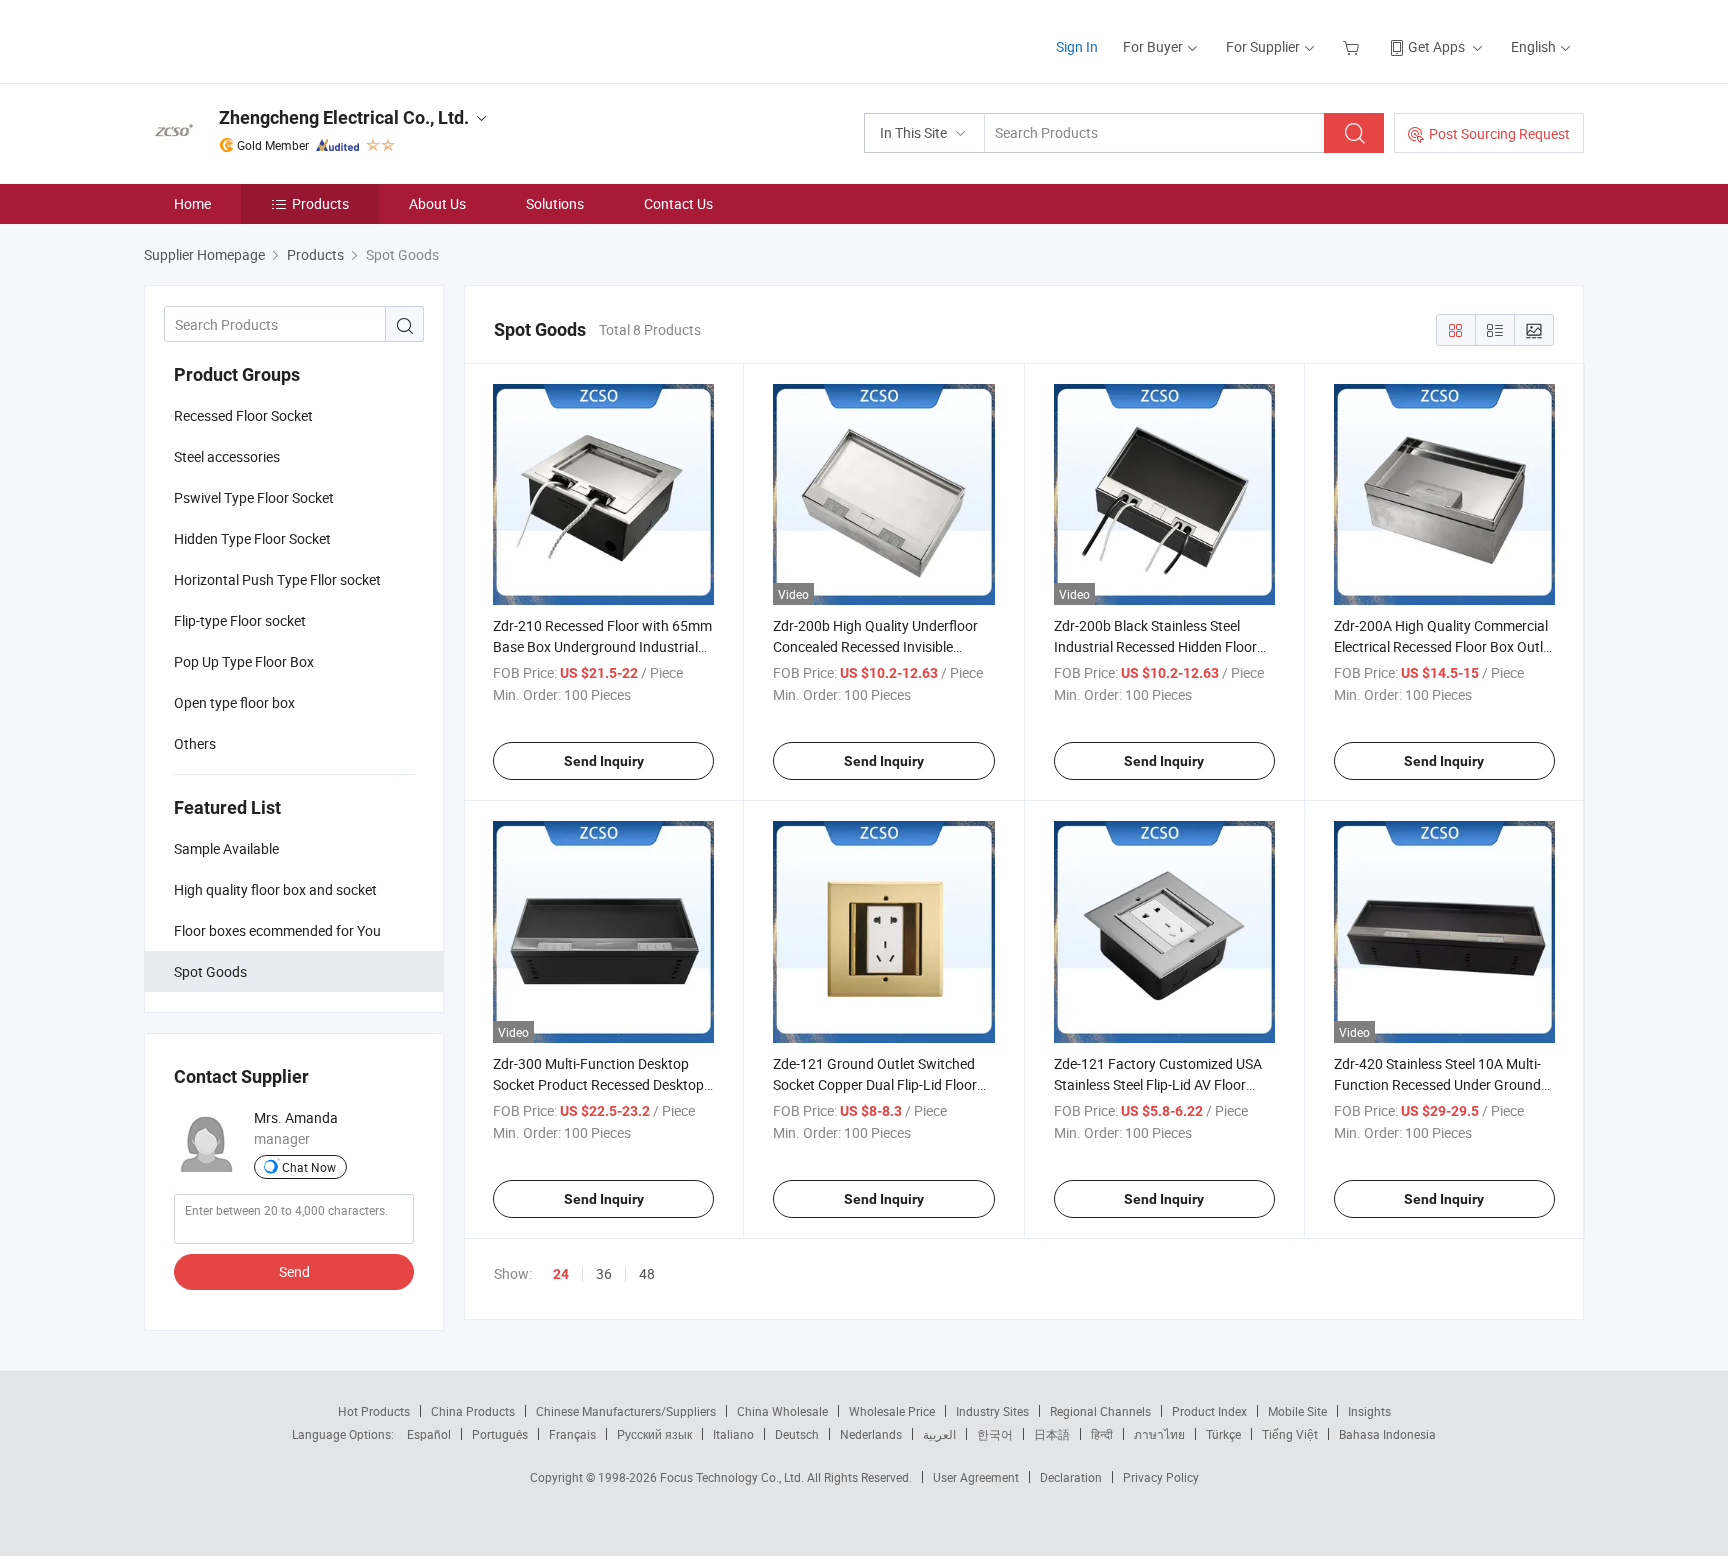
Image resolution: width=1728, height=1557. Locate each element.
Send (294, 1271)
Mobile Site (1297, 1411)
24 (561, 1274)
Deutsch (797, 1434)
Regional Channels (1100, 1411)
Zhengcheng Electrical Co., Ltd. (344, 117)
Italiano (733, 1434)
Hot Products (374, 1411)
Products (320, 203)
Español (429, 1434)
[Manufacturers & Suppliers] (272, 39)
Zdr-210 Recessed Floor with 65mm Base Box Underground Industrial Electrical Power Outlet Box (602, 646)
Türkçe (1223, 1434)
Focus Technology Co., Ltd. (733, 1477)
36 (604, 1273)
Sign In (1077, 46)
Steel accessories (227, 456)
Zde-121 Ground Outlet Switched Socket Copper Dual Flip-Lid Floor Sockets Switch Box (875, 1084)
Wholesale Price (892, 1411)
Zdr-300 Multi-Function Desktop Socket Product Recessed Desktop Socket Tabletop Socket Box (598, 1084)
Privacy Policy (1161, 1477)
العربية (939, 1434)
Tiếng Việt (1290, 1434)
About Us (437, 203)
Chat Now (309, 1167)
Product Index (1209, 1411)
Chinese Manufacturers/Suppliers (626, 1411)
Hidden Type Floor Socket (252, 538)
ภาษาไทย (1159, 1434)
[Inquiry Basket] (1353, 46)
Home (192, 203)
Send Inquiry (604, 761)
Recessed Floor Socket (243, 415)
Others (195, 743)
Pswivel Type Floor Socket (254, 497)
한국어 (995, 1434)
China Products (473, 1411)
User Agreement (976, 1477)
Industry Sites (992, 1411)
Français (572, 1434)
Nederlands (871, 1434)
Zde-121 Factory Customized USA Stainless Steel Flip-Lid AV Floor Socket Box (1158, 1084)
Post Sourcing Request (1499, 133)
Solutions (555, 203)
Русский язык (654, 1434)
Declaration (1071, 1477)
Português (500, 1434)
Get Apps (1436, 46)
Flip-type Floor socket (240, 620)
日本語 (1052, 1434)
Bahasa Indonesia (1387, 1434)
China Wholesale (782, 1411)
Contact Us (678, 203)
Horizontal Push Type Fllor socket (277, 579)
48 (647, 1273)
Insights (1369, 1411)
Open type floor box (234, 702)
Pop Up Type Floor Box (244, 661)
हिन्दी (1102, 1434)
